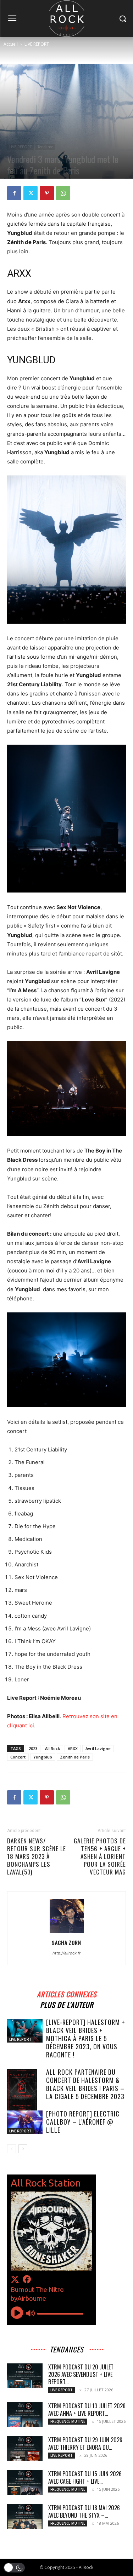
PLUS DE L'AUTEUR (67, 2004)
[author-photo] (67, 1933)
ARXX (73, 1748)
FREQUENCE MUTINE (68, 2421)
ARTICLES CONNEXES (67, 1993)
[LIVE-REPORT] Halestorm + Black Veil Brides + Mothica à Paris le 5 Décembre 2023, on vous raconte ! (86, 2038)
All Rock (52, 1748)
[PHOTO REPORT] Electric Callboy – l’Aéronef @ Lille (83, 2122)
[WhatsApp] (63, 193)
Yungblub (43, 1757)
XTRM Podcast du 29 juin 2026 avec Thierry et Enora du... (85, 2444)
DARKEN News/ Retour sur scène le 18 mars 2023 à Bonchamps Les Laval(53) (37, 1856)
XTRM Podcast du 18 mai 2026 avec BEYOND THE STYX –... (84, 2511)
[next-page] (23, 2149)
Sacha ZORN (66, 1942)
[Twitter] (31, 193)
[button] (14, 2568)
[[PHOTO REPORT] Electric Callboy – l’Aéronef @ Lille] (25, 2122)
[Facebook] (14, 193)
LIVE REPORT (37, 44)
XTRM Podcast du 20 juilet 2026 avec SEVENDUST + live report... (81, 2374)
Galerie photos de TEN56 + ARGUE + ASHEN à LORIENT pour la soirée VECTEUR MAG (100, 1856)
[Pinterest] (47, 193)
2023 (33, 1748)
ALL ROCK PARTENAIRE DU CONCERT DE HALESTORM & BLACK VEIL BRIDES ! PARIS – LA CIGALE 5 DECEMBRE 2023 (85, 2084)
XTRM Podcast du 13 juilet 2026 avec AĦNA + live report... (87, 2410)
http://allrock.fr (66, 1953)
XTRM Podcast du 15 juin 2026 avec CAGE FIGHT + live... (85, 2477)
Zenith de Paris (75, 1757)
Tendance (45, 147)
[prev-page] (12, 2149)
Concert (18, 1757)
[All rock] (66, 19)
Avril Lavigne (98, 1748)
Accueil (11, 44)
